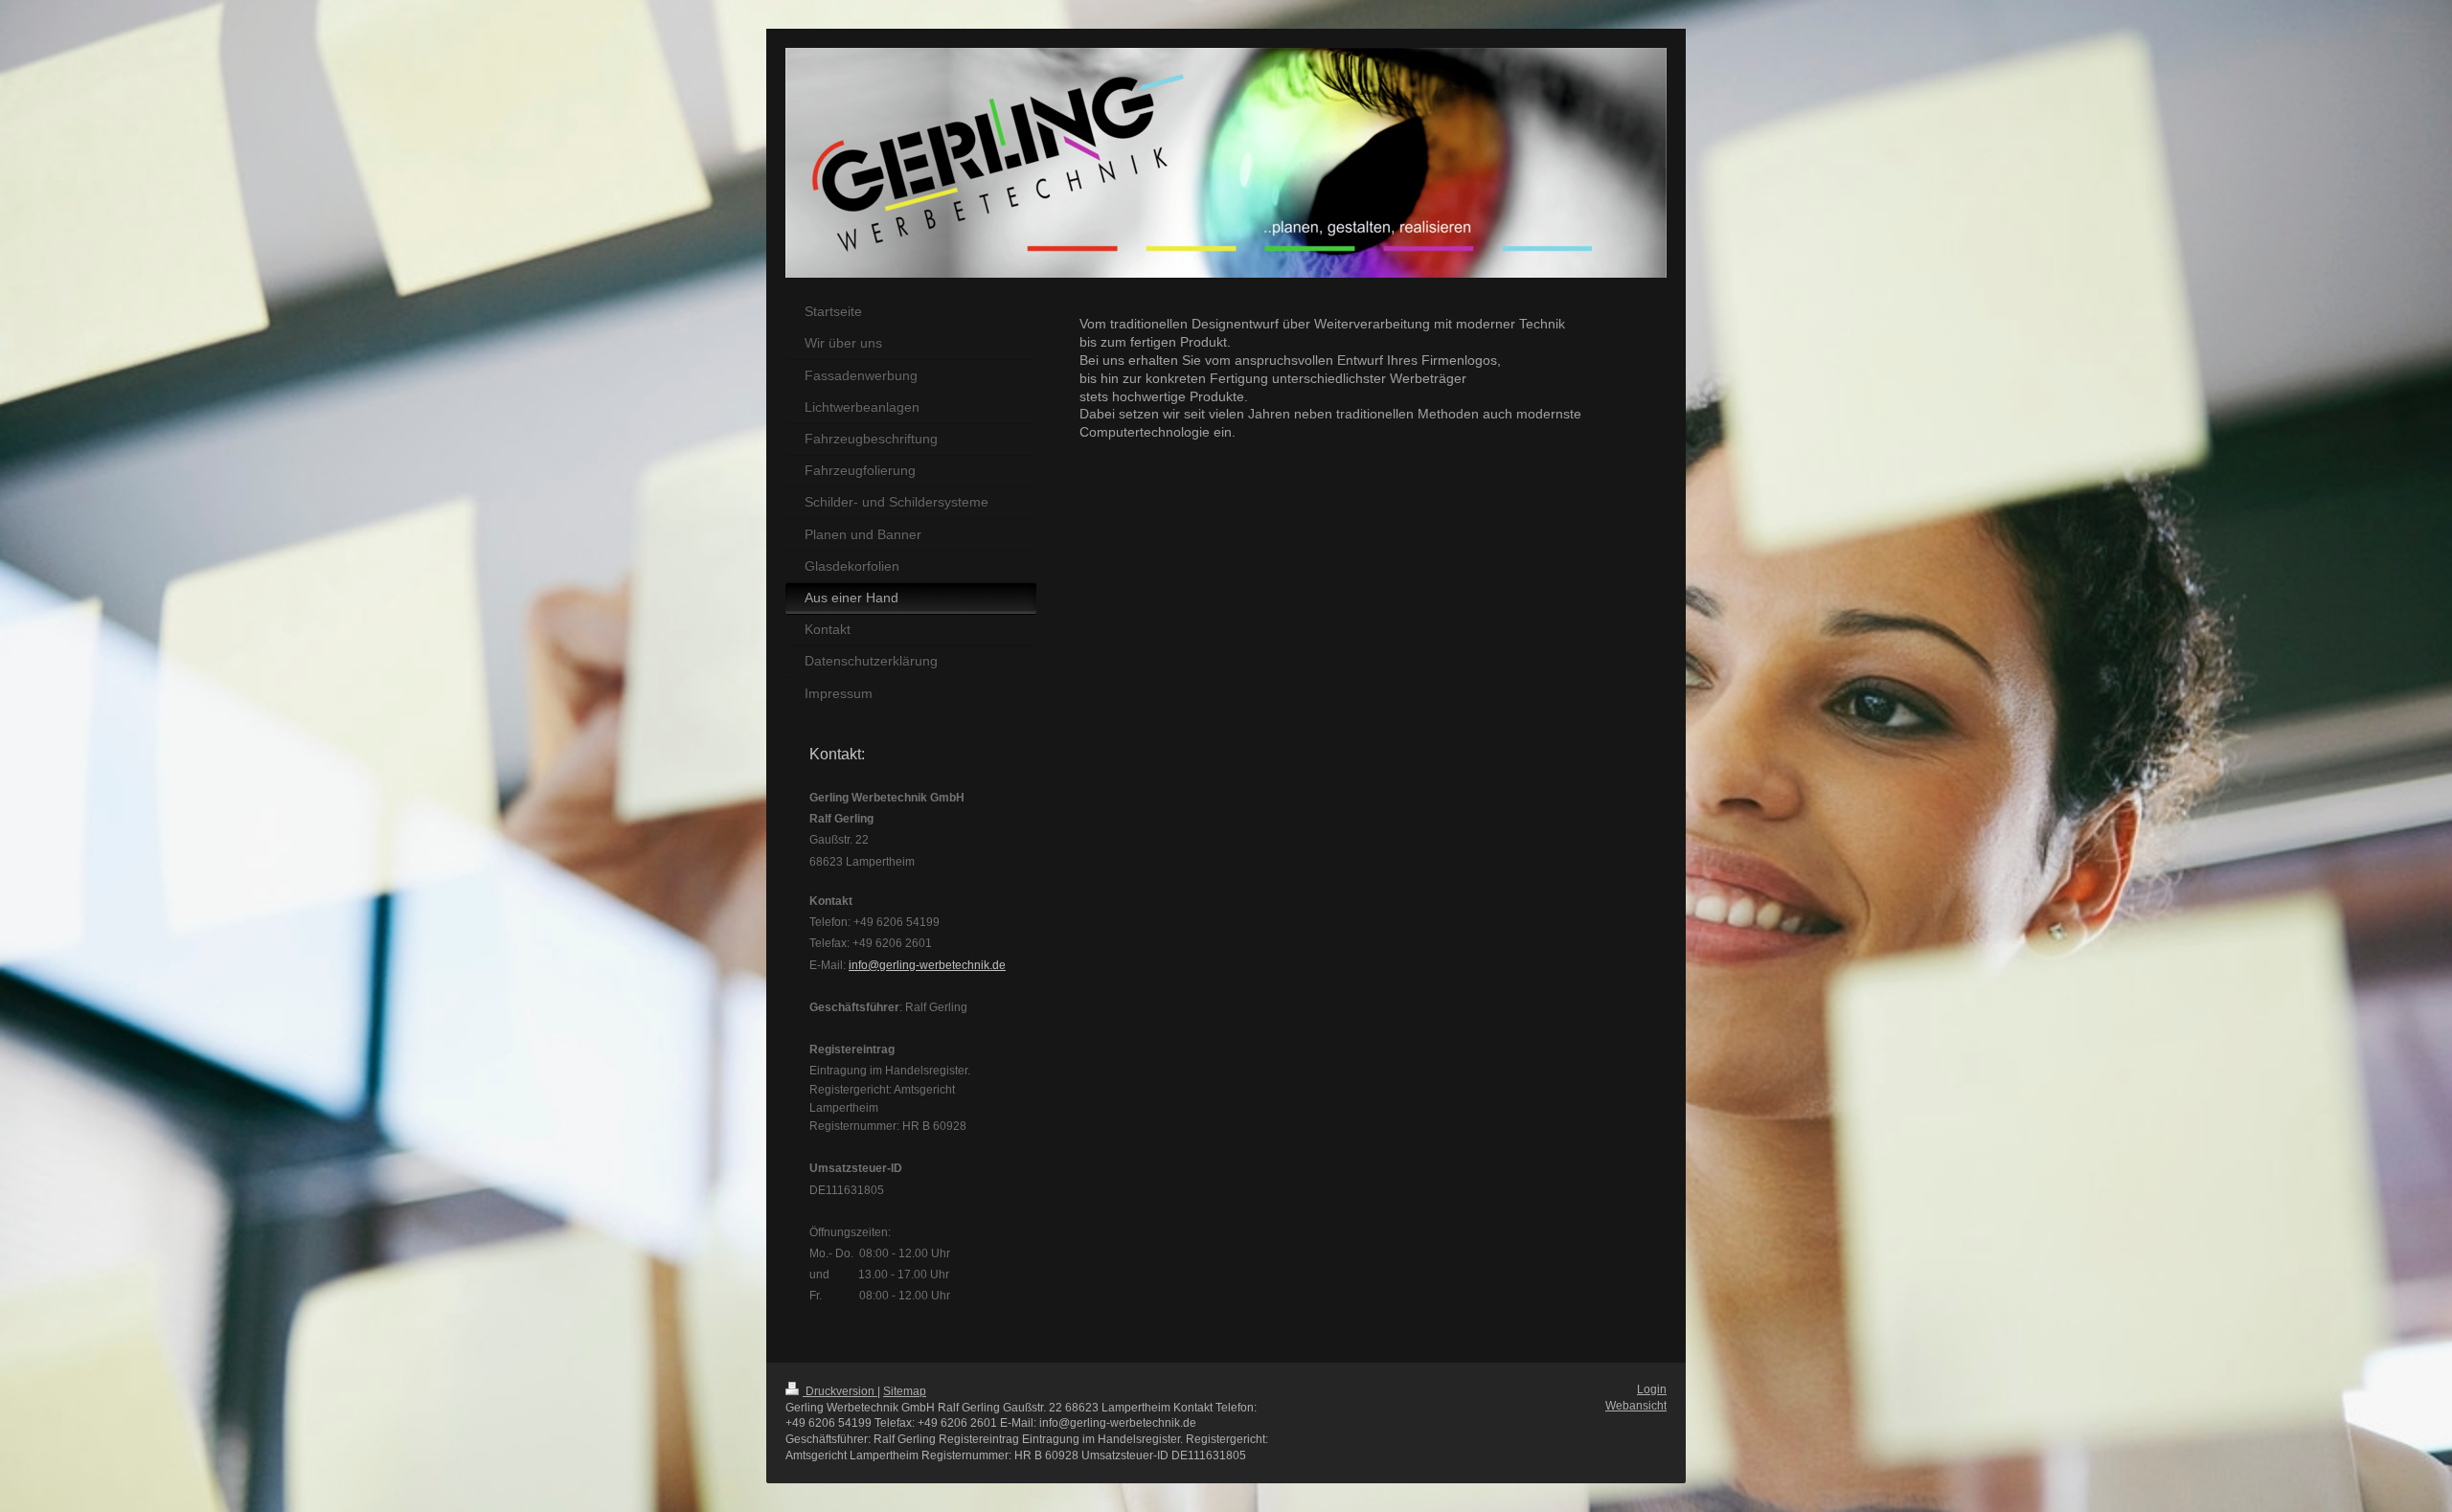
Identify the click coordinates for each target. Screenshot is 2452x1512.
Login (1652, 1389)
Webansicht (1636, 1406)
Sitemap (905, 1391)
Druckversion (840, 1391)
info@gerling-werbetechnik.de (927, 965)
